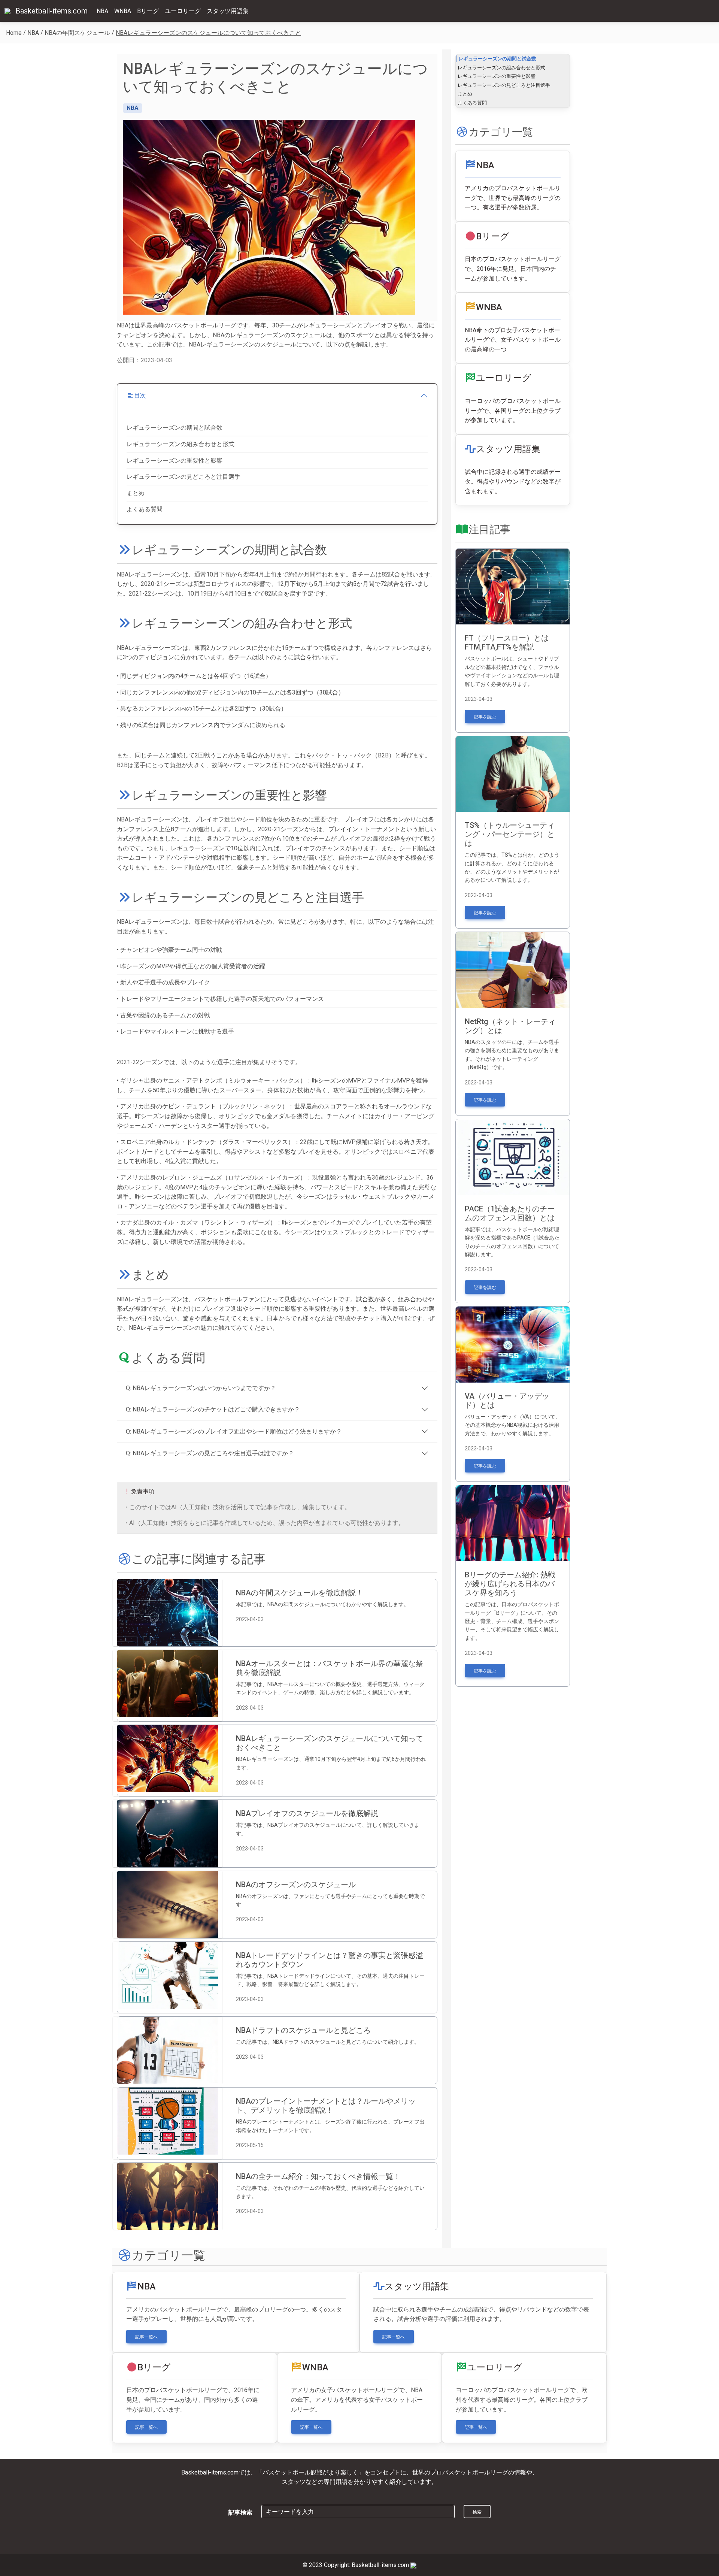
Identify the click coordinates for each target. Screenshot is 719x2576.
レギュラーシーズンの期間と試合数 (175, 428)
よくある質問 (145, 509)
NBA (102, 11)
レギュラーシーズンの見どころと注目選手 (183, 477)
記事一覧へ (146, 2337)
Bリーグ (148, 11)
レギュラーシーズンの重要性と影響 (175, 461)
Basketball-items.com (51, 11)
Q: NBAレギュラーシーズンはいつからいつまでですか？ (201, 1388)
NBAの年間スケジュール (77, 33)
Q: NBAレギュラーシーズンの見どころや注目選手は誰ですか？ (210, 1453)
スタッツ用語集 (228, 11)
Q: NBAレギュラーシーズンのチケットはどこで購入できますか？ (213, 1409)
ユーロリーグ (183, 11)
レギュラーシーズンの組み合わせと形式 (180, 444)
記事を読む (485, 717)
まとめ (136, 493)
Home (14, 33)
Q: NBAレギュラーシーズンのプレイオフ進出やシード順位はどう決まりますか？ (234, 1431)
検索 (477, 2512)
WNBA (123, 11)
